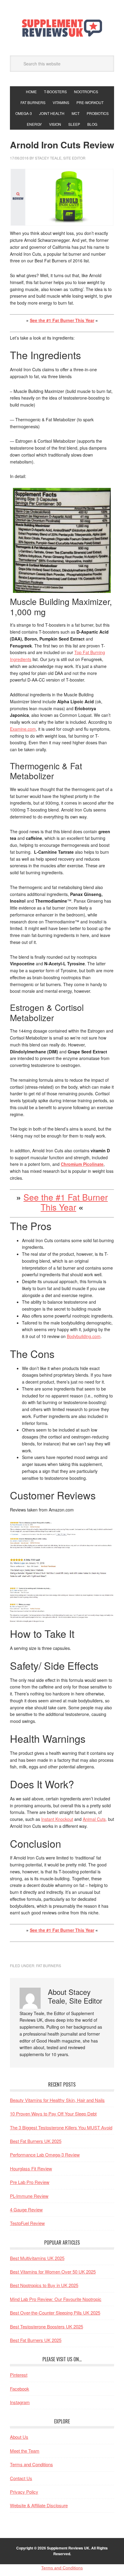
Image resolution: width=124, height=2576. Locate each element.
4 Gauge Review (26, 2209)
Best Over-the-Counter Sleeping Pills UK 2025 (55, 2313)
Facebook (20, 2389)
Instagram (20, 2402)
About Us (19, 2437)
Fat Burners (49, 1965)
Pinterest (19, 2375)
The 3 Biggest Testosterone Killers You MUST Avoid (61, 2127)
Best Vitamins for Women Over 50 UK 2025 (53, 2272)
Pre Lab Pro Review (30, 2182)
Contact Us (21, 2478)
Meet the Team (25, 2451)
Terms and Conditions (31, 2464)
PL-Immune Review (29, 2196)
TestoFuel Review (27, 2223)
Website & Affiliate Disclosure (39, 2505)
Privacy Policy (24, 2492)
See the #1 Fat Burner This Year (62, 320)
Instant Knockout (57, 1819)
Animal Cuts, (95, 1819)
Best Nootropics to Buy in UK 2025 (44, 2285)
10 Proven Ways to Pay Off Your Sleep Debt (53, 2114)
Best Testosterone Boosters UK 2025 (46, 2326)
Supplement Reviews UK (62, 28)
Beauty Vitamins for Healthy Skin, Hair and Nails (57, 2100)
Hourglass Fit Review (31, 2168)
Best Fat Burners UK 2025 (36, 2141)
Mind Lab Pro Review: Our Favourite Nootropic (56, 2299)
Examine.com (23, 729)
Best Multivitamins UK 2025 (37, 2258)
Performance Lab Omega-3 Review (45, 2155)
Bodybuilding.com (84, 1336)
